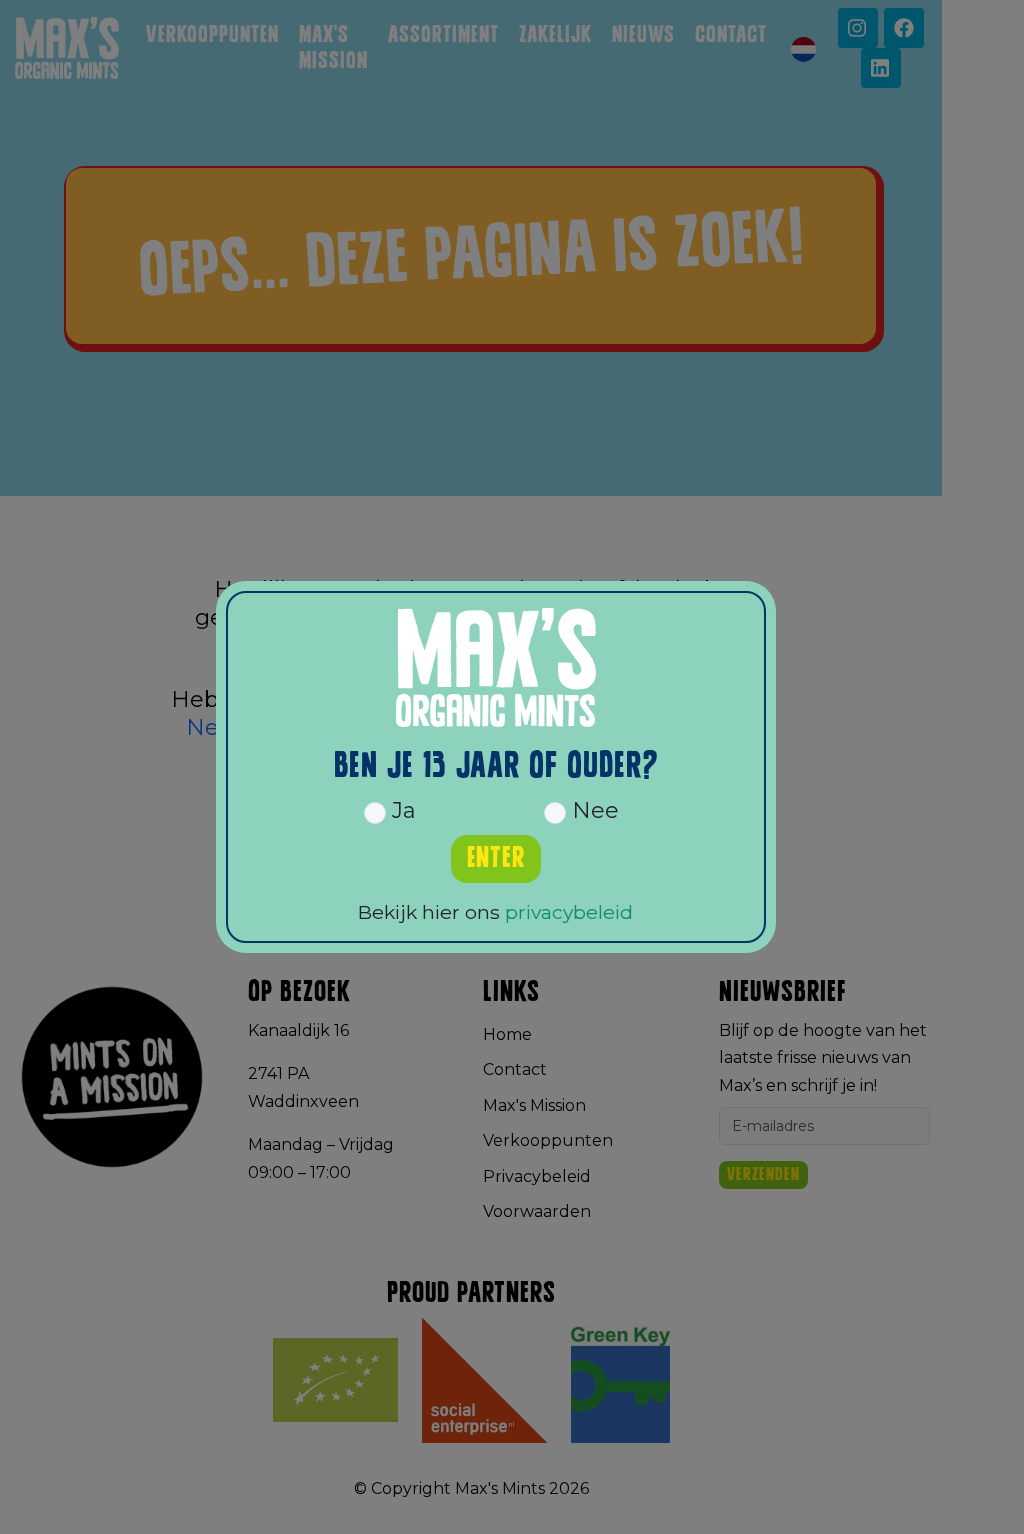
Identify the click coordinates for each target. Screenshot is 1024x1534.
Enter (496, 858)
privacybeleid (569, 912)
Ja (401, 810)
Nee (592, 810)
